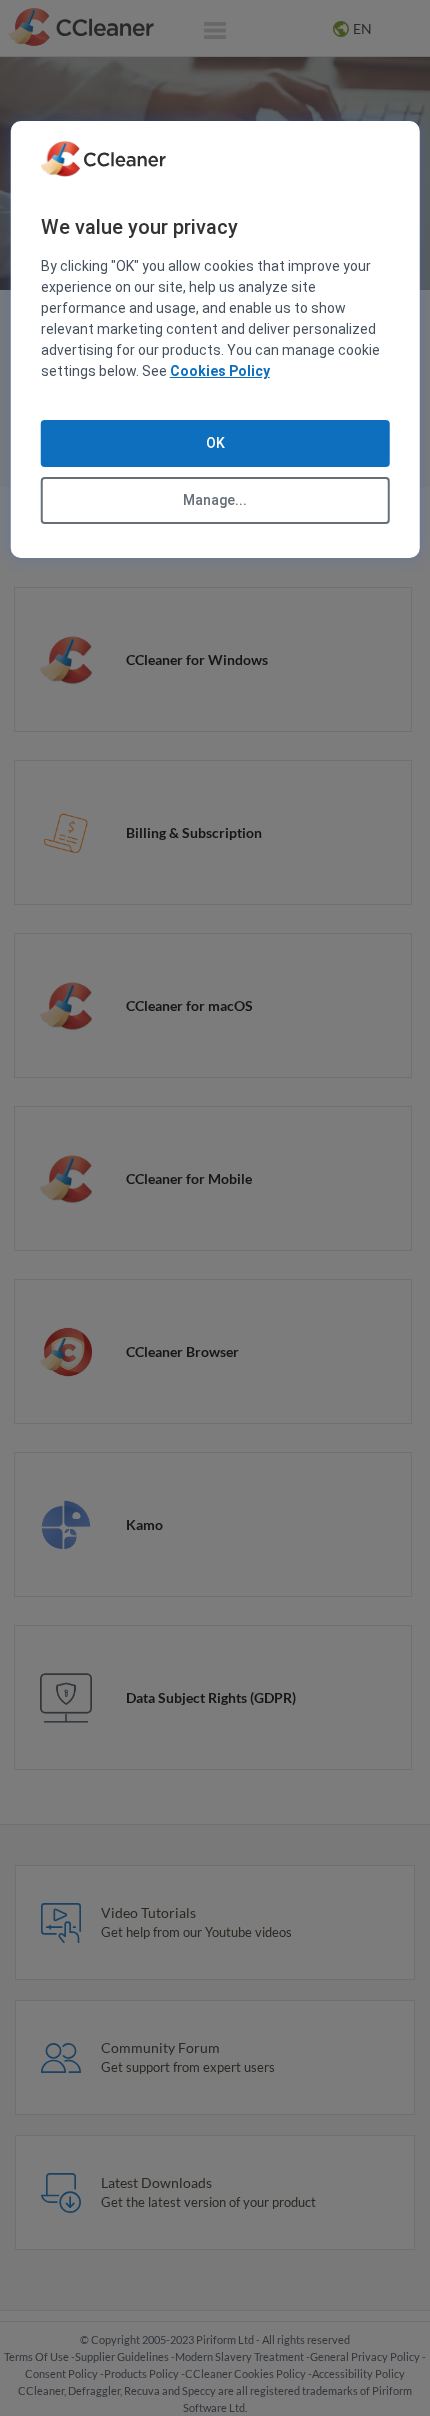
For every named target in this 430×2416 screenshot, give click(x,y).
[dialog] (215, 340)
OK (215, 443)
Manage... (215, 500)
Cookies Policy (220, 371)
